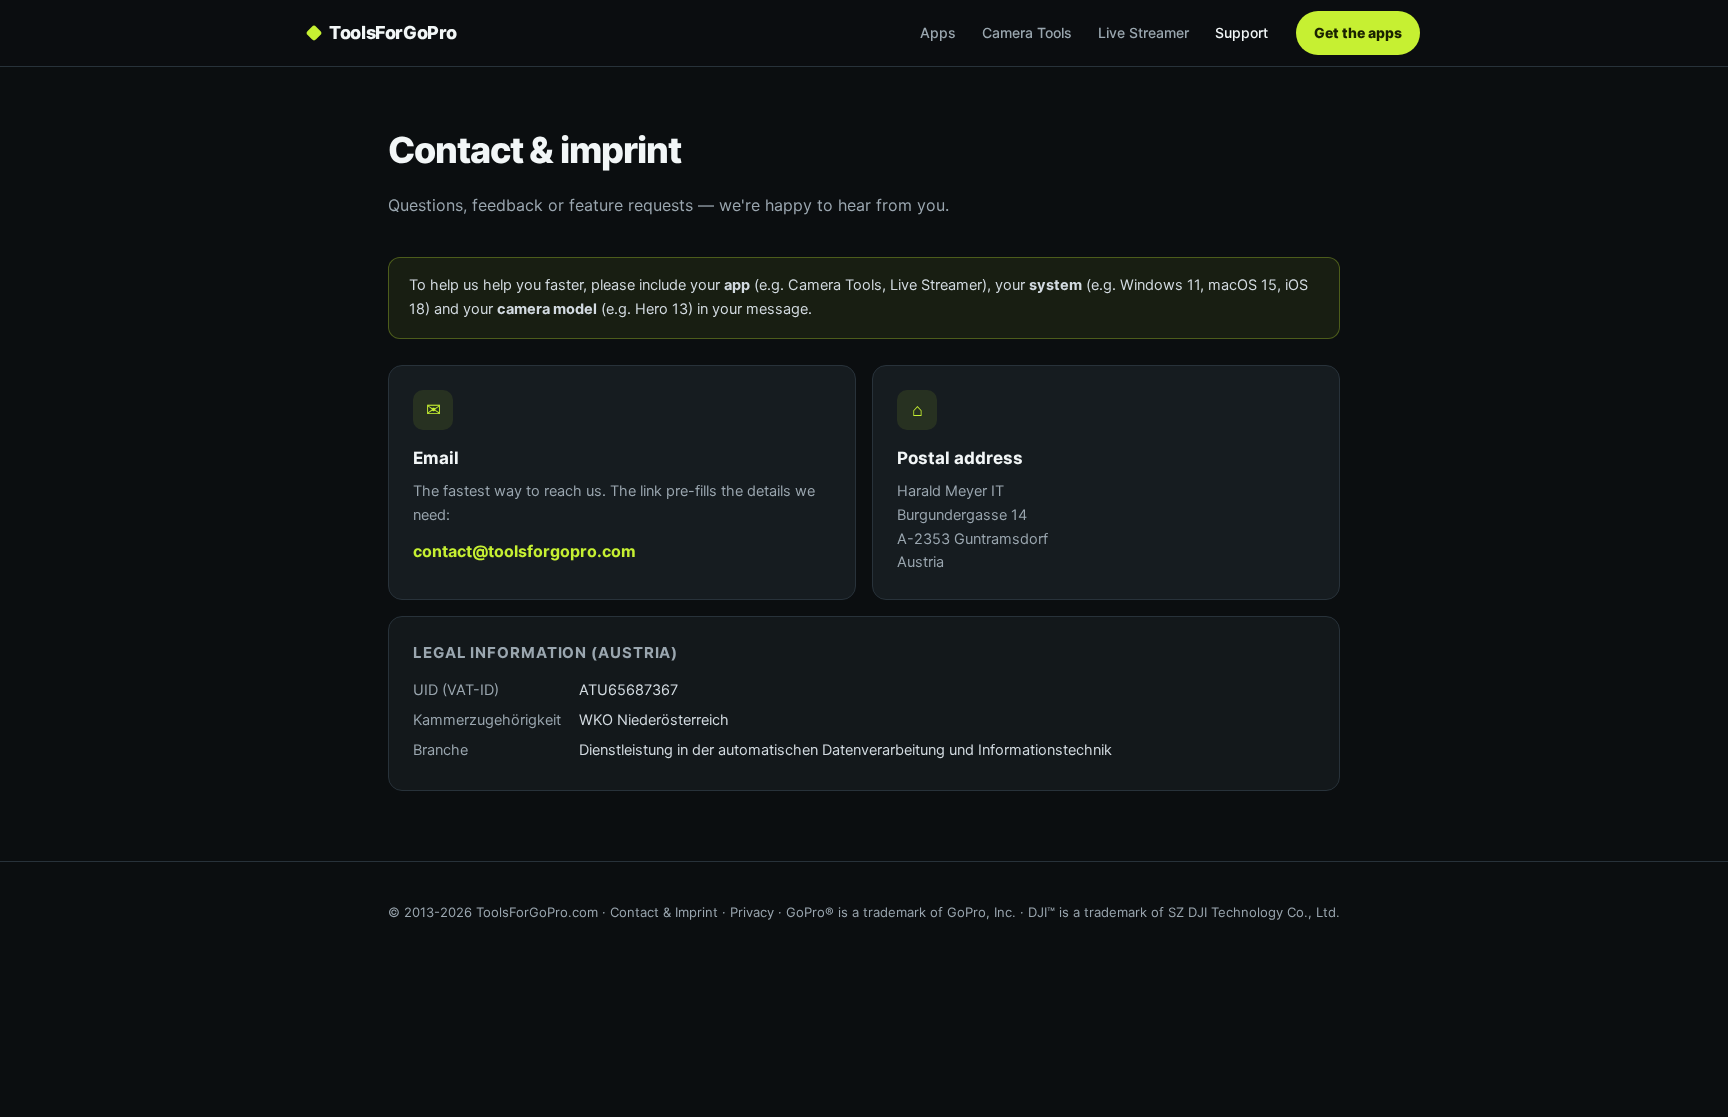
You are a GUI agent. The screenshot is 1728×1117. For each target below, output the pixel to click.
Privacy (752, 912)
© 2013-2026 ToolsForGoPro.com (493, 912)
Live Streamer (1143, 32)
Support (1241, 32)
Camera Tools (1027, 32)
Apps (938, 32)
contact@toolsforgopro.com (524, 551)
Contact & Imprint (664, 912)
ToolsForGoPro (392, 32)
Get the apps (1358, 32)
